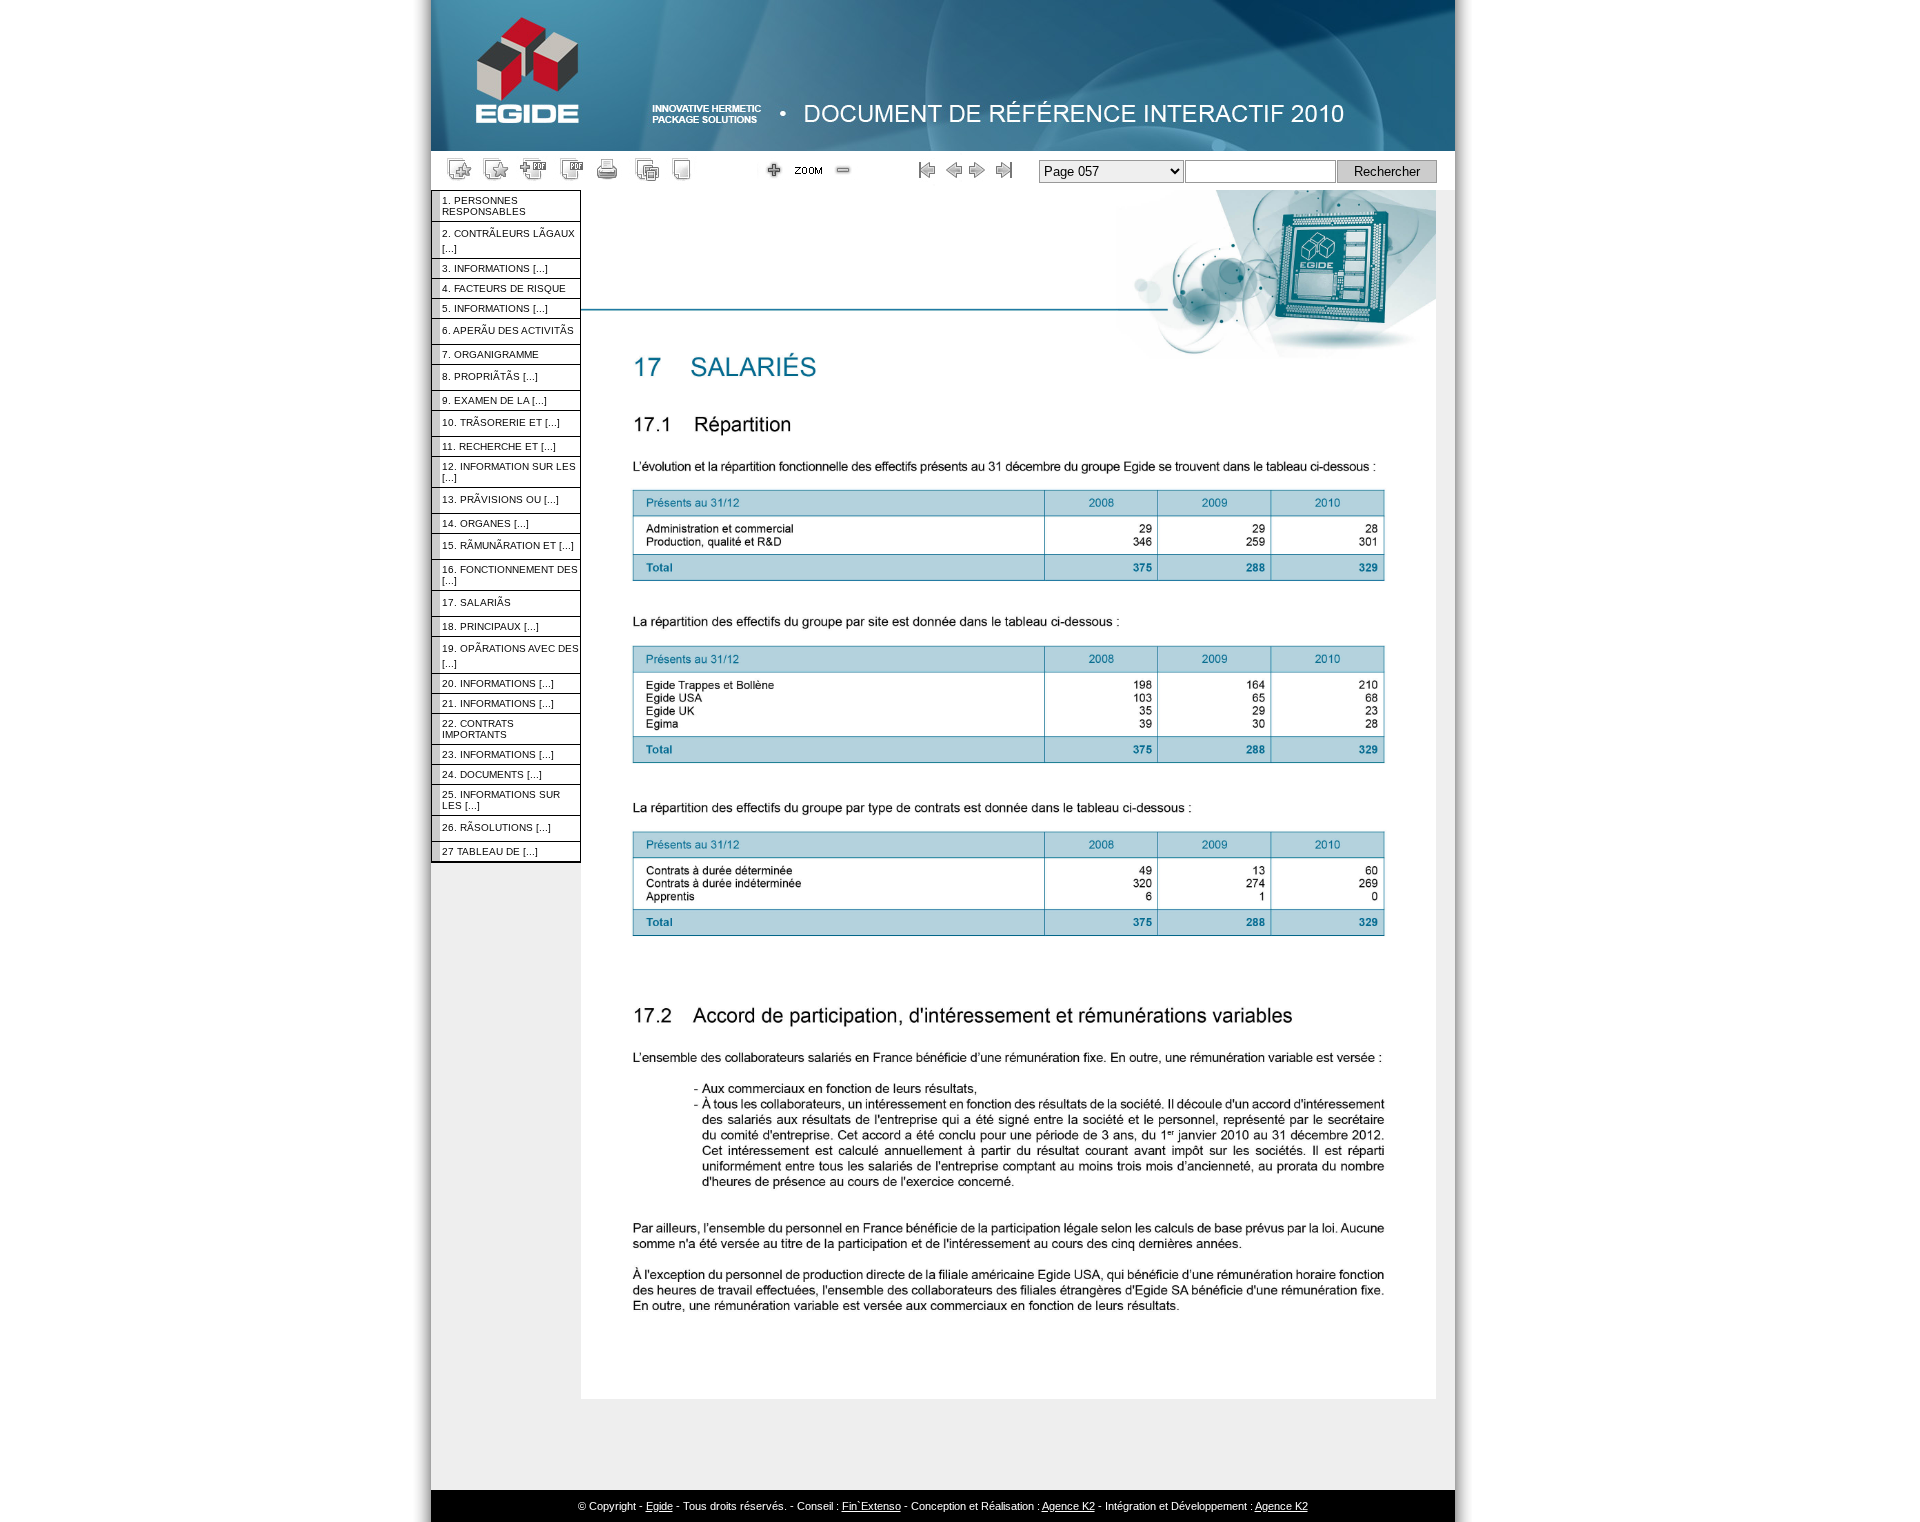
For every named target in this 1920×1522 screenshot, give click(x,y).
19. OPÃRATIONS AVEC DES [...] (510, 656)
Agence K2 (1068, 1506)
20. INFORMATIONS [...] (498, 683)
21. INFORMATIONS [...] (498, 703)
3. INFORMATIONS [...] (495, 268)
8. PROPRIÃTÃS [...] (490, 376)
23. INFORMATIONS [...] (498, 754)
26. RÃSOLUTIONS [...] (496, 827)
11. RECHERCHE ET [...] (499, 446)
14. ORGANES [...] (485, 523)
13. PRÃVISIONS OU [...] (500, 499)
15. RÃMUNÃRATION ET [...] (508, 545)
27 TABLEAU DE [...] (490, 851)
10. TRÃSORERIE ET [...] (501, 422)
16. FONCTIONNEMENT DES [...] (510, 575)
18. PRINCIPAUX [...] (490, 626)
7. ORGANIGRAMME (490, 354)
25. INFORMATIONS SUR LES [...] (501, 800)
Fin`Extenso (871, 1506)
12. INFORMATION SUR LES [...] (509, 472)
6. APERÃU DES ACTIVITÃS (508, 330)
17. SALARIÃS (476, 602)
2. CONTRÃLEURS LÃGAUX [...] (508, 241)
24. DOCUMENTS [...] (492, 774)
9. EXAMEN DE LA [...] (494, 400)
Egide (659, 1506)
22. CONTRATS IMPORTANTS (478, 729)
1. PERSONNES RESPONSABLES (484, 206)
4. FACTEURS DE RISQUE (504, 288)
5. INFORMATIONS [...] (495, 308)
